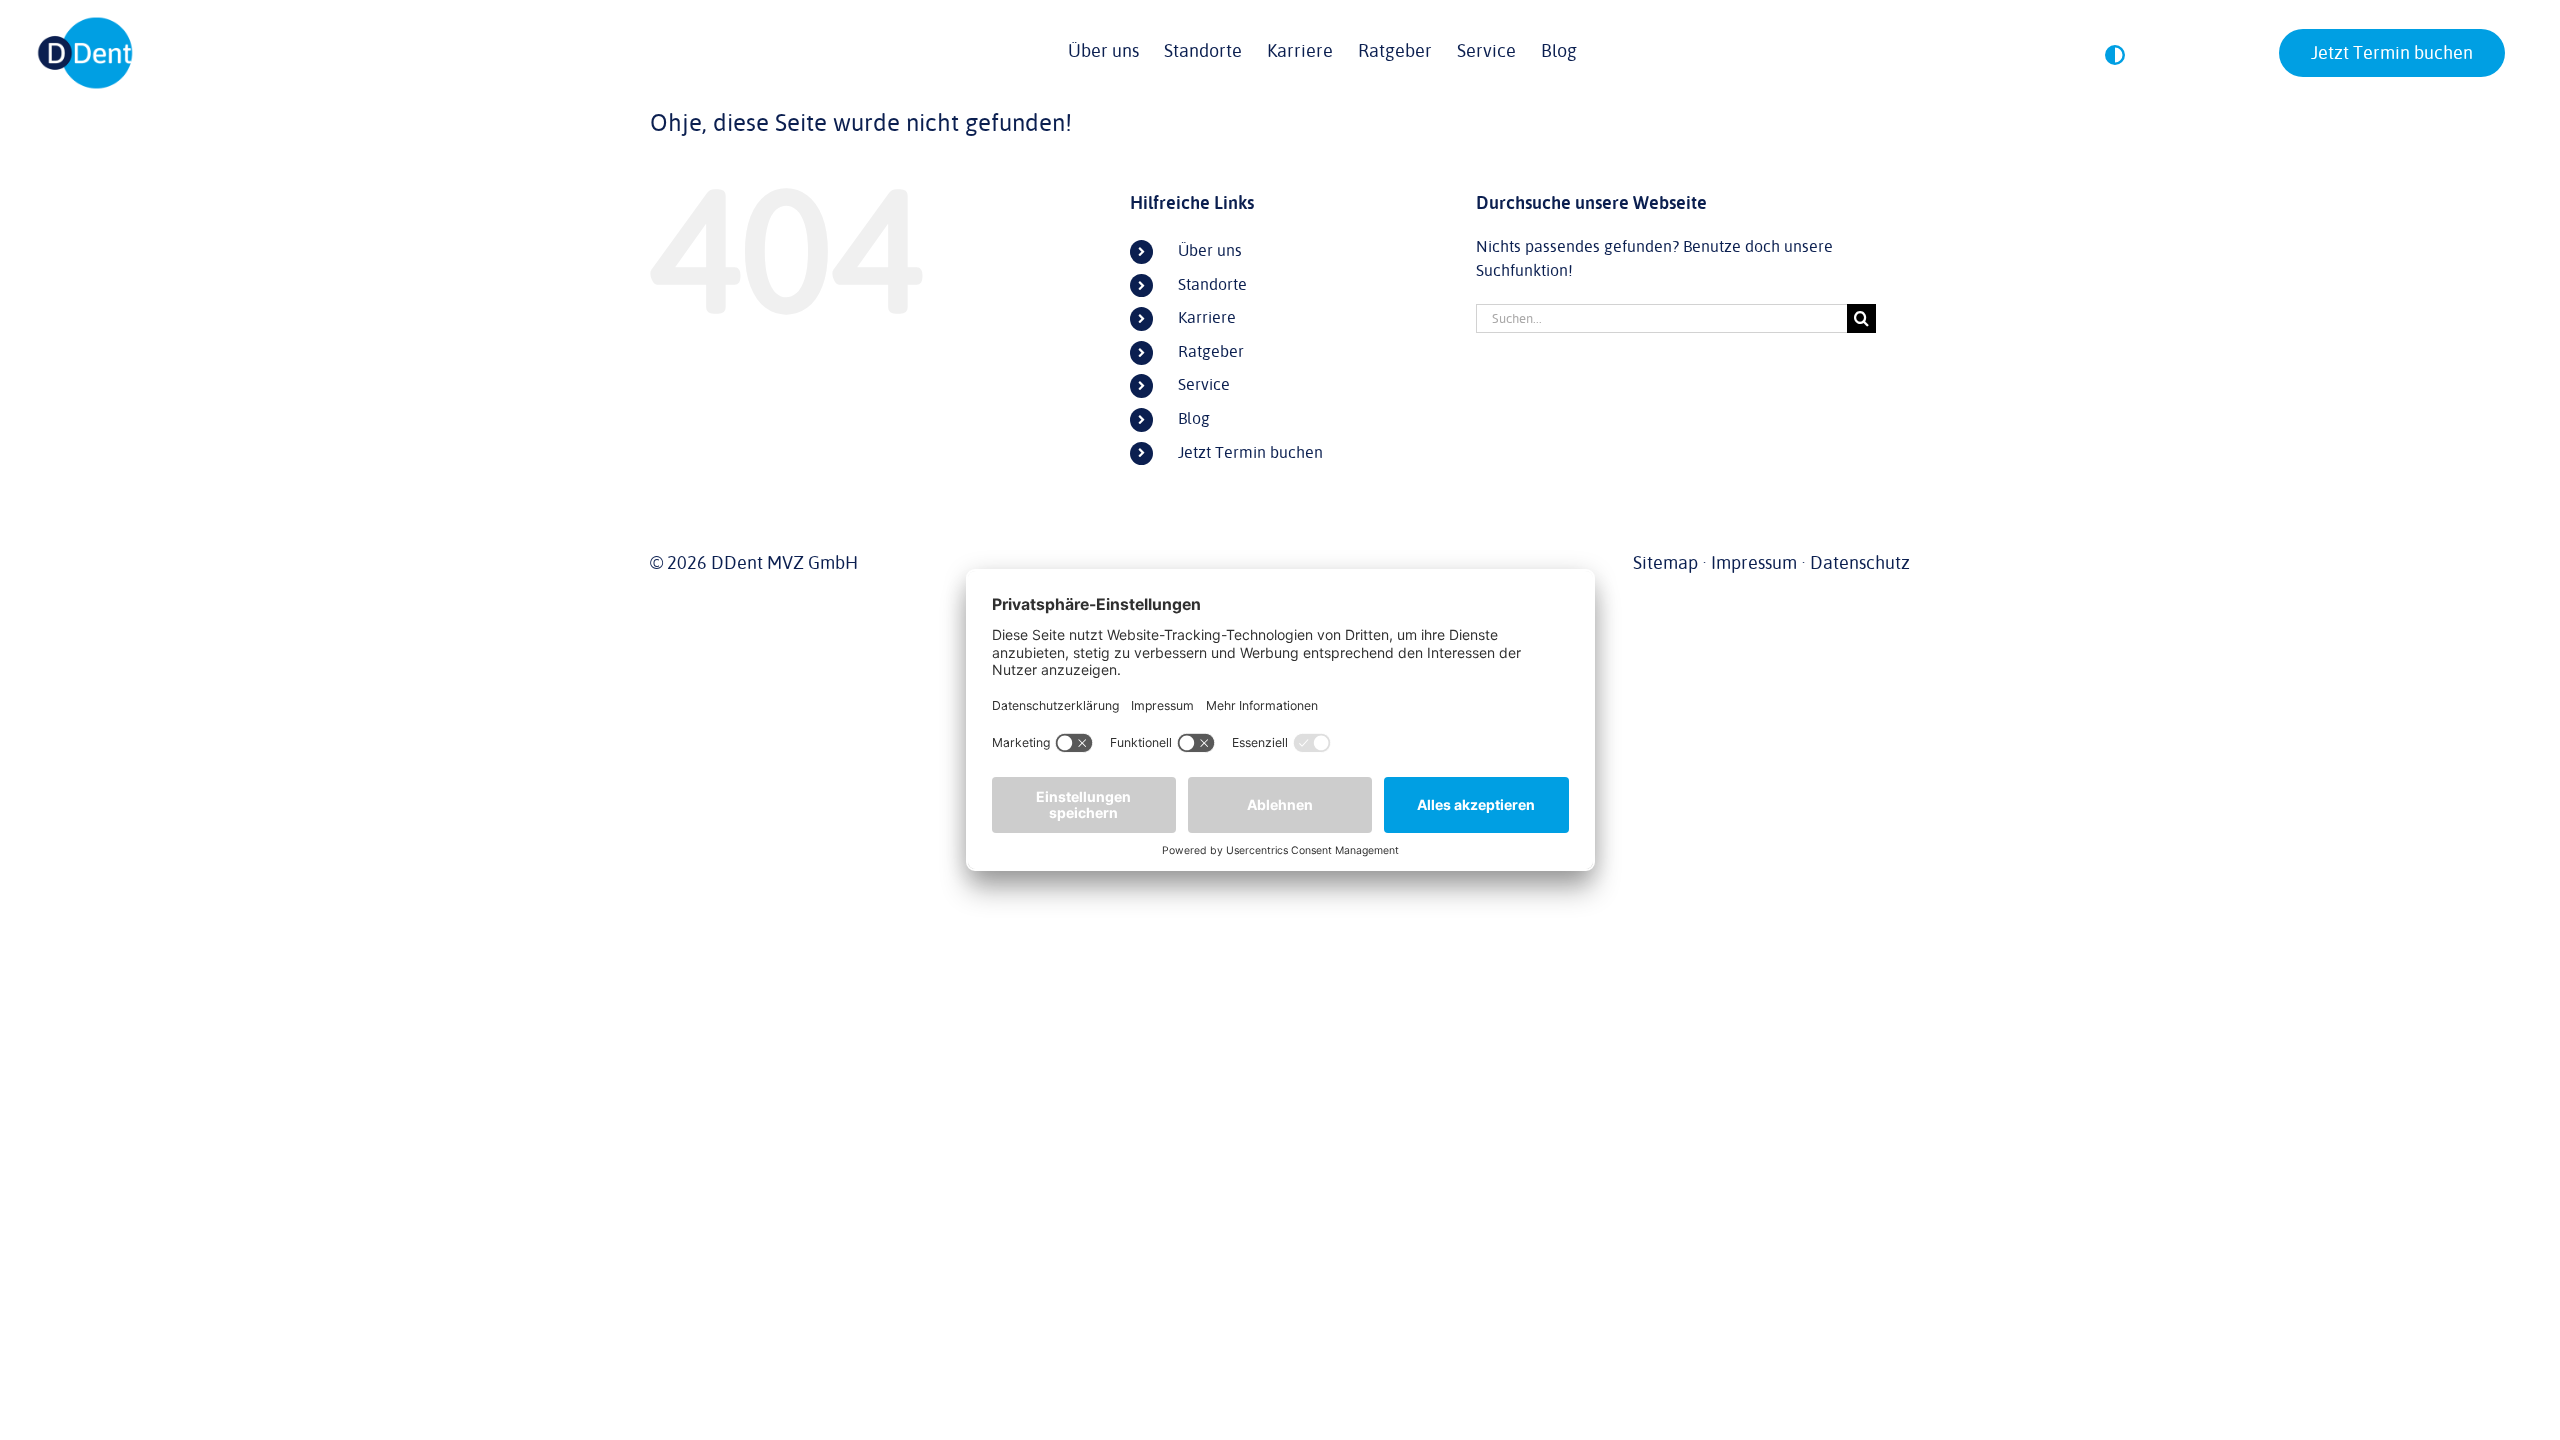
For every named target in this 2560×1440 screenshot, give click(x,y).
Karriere (1207, 318)
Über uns (1210, 251)
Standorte (1212, 285)
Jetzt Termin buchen (1250, 453)
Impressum (1754, 563)
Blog (1194, 419)
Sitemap (1665, 563)
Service (1204, 385)
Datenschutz (1860, 563)
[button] (2115, 55)
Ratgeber (1211, 352)
